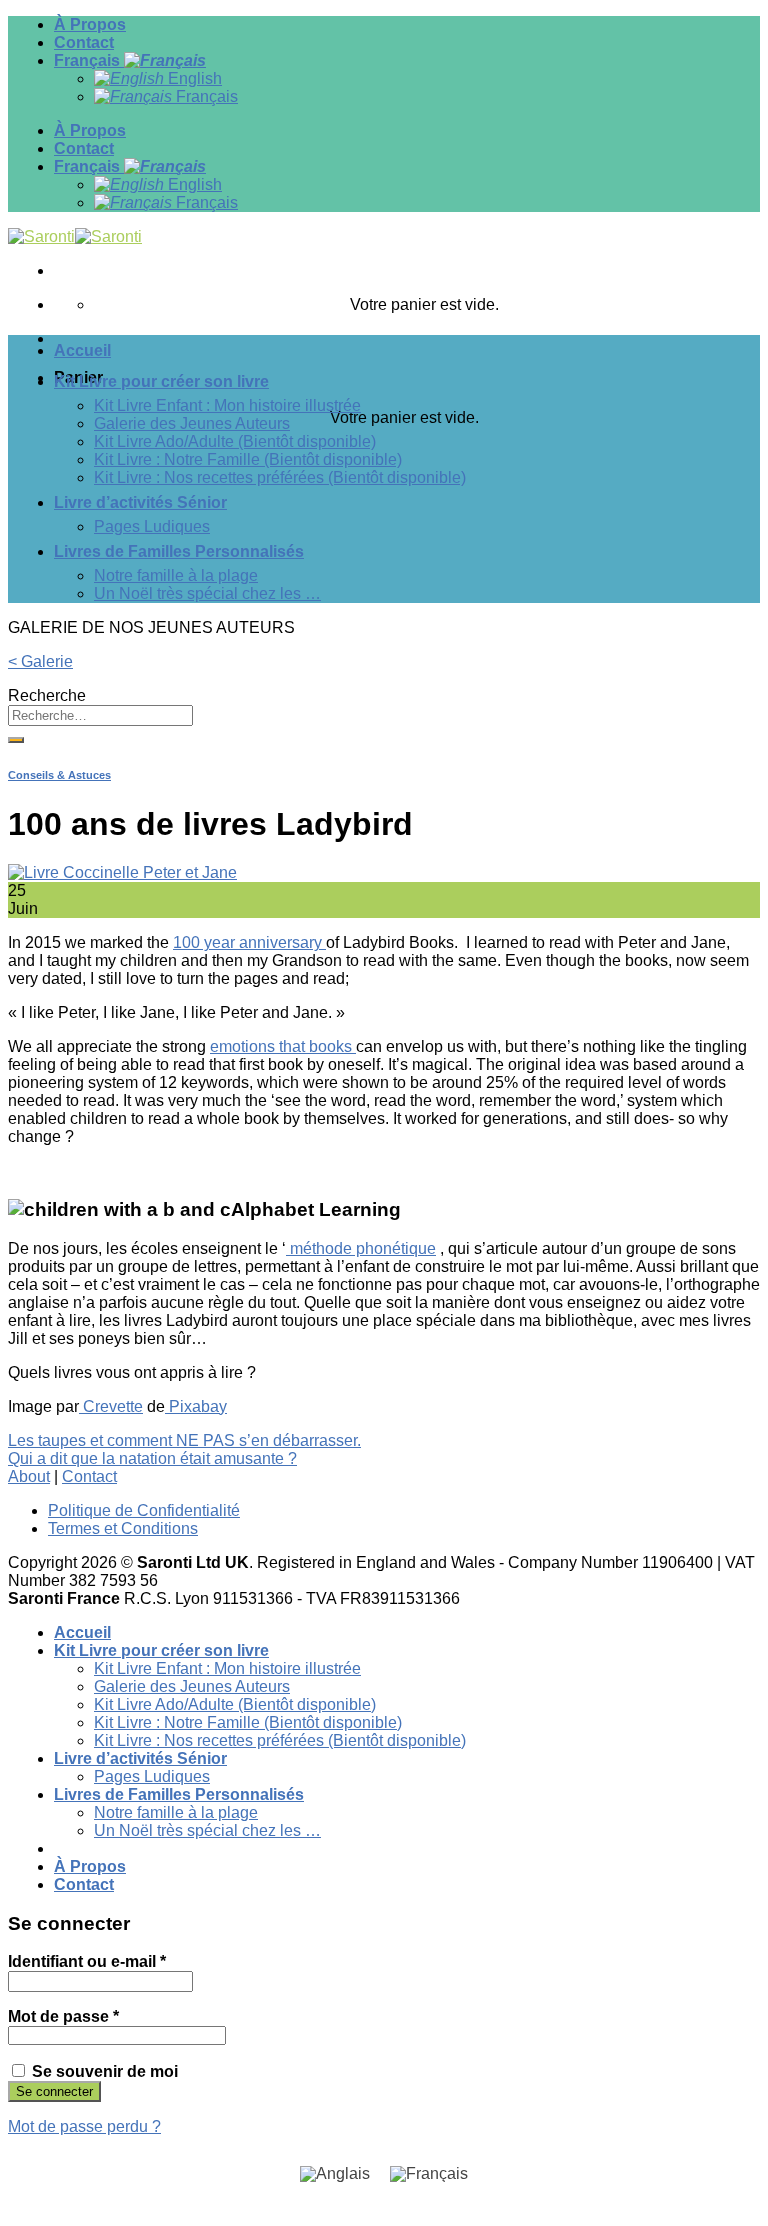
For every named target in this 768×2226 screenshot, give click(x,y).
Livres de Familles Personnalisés (179, 551)
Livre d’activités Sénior (140, 502)
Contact (84, 42)
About (29, 1476)
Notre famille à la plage (176, 575)
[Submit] (16, 740)
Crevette (111, 1406)
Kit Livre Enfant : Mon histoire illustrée (227, 405)
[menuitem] (335, 2174)
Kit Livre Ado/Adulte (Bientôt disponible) (235, 441)
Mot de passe (63, 2016)
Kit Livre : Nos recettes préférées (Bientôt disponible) (280, 477)
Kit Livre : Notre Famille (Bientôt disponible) (248, 459)
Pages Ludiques (152, 526)
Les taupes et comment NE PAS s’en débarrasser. (184, 1440)
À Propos (90, 24)
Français (89, 60)
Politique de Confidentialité (144, 1510)
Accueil (82, 350)
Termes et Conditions (123, 1528)
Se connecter (54, 2091)
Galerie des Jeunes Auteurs (192, 423)
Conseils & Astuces (59, 775)
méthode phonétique (361, 1248)
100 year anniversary (249, 942)
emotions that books (283, 1046)
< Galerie (40, 661)
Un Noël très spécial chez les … (207, 593)
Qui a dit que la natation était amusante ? (152, 1458)
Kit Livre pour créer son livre (161, 381)
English (193, 78)
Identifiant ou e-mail (87, 1961)
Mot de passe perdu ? (84, 2126)
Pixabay (196, 1406)
